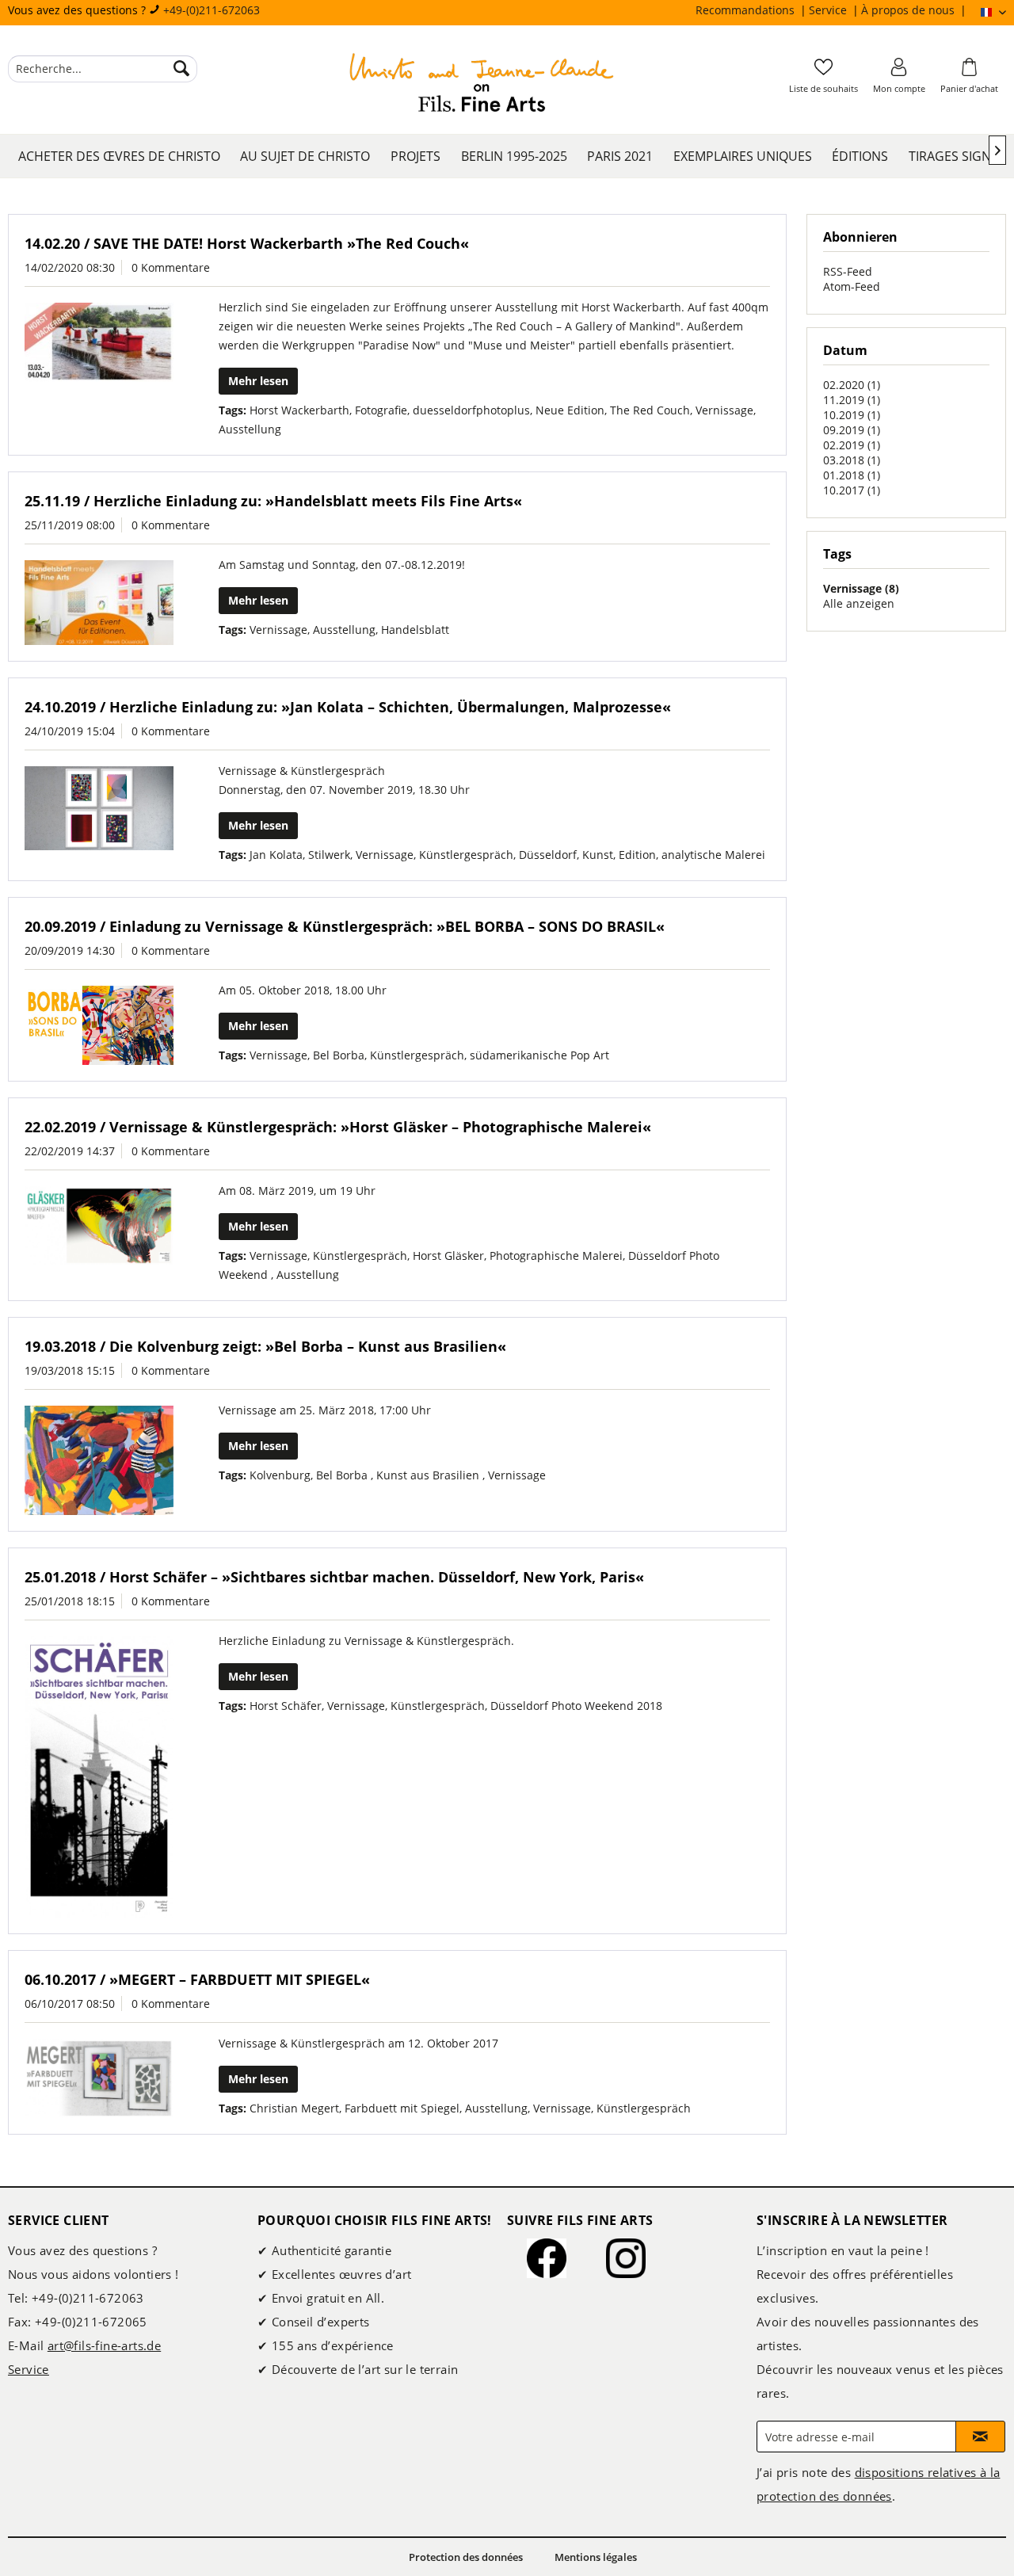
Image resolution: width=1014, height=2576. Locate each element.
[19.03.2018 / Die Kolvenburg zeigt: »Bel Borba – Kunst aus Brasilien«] (99, 1460)
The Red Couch (650, 410)
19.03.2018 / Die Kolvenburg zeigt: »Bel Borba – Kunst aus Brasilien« (265, 1346)
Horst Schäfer (286, 1706)
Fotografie (381, 410)
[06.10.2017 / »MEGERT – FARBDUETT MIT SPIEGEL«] (99, 2078)
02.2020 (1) (852, 385)
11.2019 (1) (852, 400)
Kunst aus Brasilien (429, 1475)
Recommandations (747, 10)
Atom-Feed (852, 286)
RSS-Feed (848, 271)
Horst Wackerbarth (299, 410)
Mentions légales (596, 2557)
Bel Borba (339, 1055)
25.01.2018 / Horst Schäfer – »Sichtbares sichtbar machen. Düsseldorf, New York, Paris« (334, 1577)
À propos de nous (909, 10)
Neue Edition (570, 410)
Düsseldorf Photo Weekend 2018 (576, 1706)
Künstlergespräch (466, 855)
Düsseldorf (548, 855)
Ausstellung (250, 429)
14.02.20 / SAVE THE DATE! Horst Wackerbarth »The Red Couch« (247, 243)
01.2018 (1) (852, 475)
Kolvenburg (280, 1475)
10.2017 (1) (852, 490)
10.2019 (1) (852, 415)
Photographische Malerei (556, 1256)
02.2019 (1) (852, 445)
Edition (637, 855)
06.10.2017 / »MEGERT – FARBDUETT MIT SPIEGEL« (197, 1979)
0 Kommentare (171, 267)
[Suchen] (181, 69)
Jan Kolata (276, 855)
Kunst (598, 855)
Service (829, 10)
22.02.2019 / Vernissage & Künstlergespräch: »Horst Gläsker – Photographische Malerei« (338, 1127)
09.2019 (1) (852, 430)
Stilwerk (329, 855)
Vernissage (724, 410)
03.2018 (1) (852, 460)
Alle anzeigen (859, 603)
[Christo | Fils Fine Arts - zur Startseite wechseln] (482, 85)
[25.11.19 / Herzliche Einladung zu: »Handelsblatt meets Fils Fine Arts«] (99, 603)
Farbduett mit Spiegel (402, 2108)
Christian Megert (294, 2108)
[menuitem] (752, 10)
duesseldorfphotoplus (471, 410)
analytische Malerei (713, 855)
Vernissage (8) (861, 588)
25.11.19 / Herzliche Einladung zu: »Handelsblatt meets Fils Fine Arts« (273, 501)
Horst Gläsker (448, 1256)
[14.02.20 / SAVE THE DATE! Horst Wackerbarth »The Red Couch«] (99, 342)
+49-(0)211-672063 (212, 10)
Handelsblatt (415, 630)
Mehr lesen (258, 381)
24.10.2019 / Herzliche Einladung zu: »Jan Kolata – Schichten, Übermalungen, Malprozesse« (348, 707)
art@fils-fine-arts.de (104, 2345)
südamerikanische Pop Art (539, 1055)
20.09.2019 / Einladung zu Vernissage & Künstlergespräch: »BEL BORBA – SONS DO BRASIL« (345, 926)
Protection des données (466, 2557)
